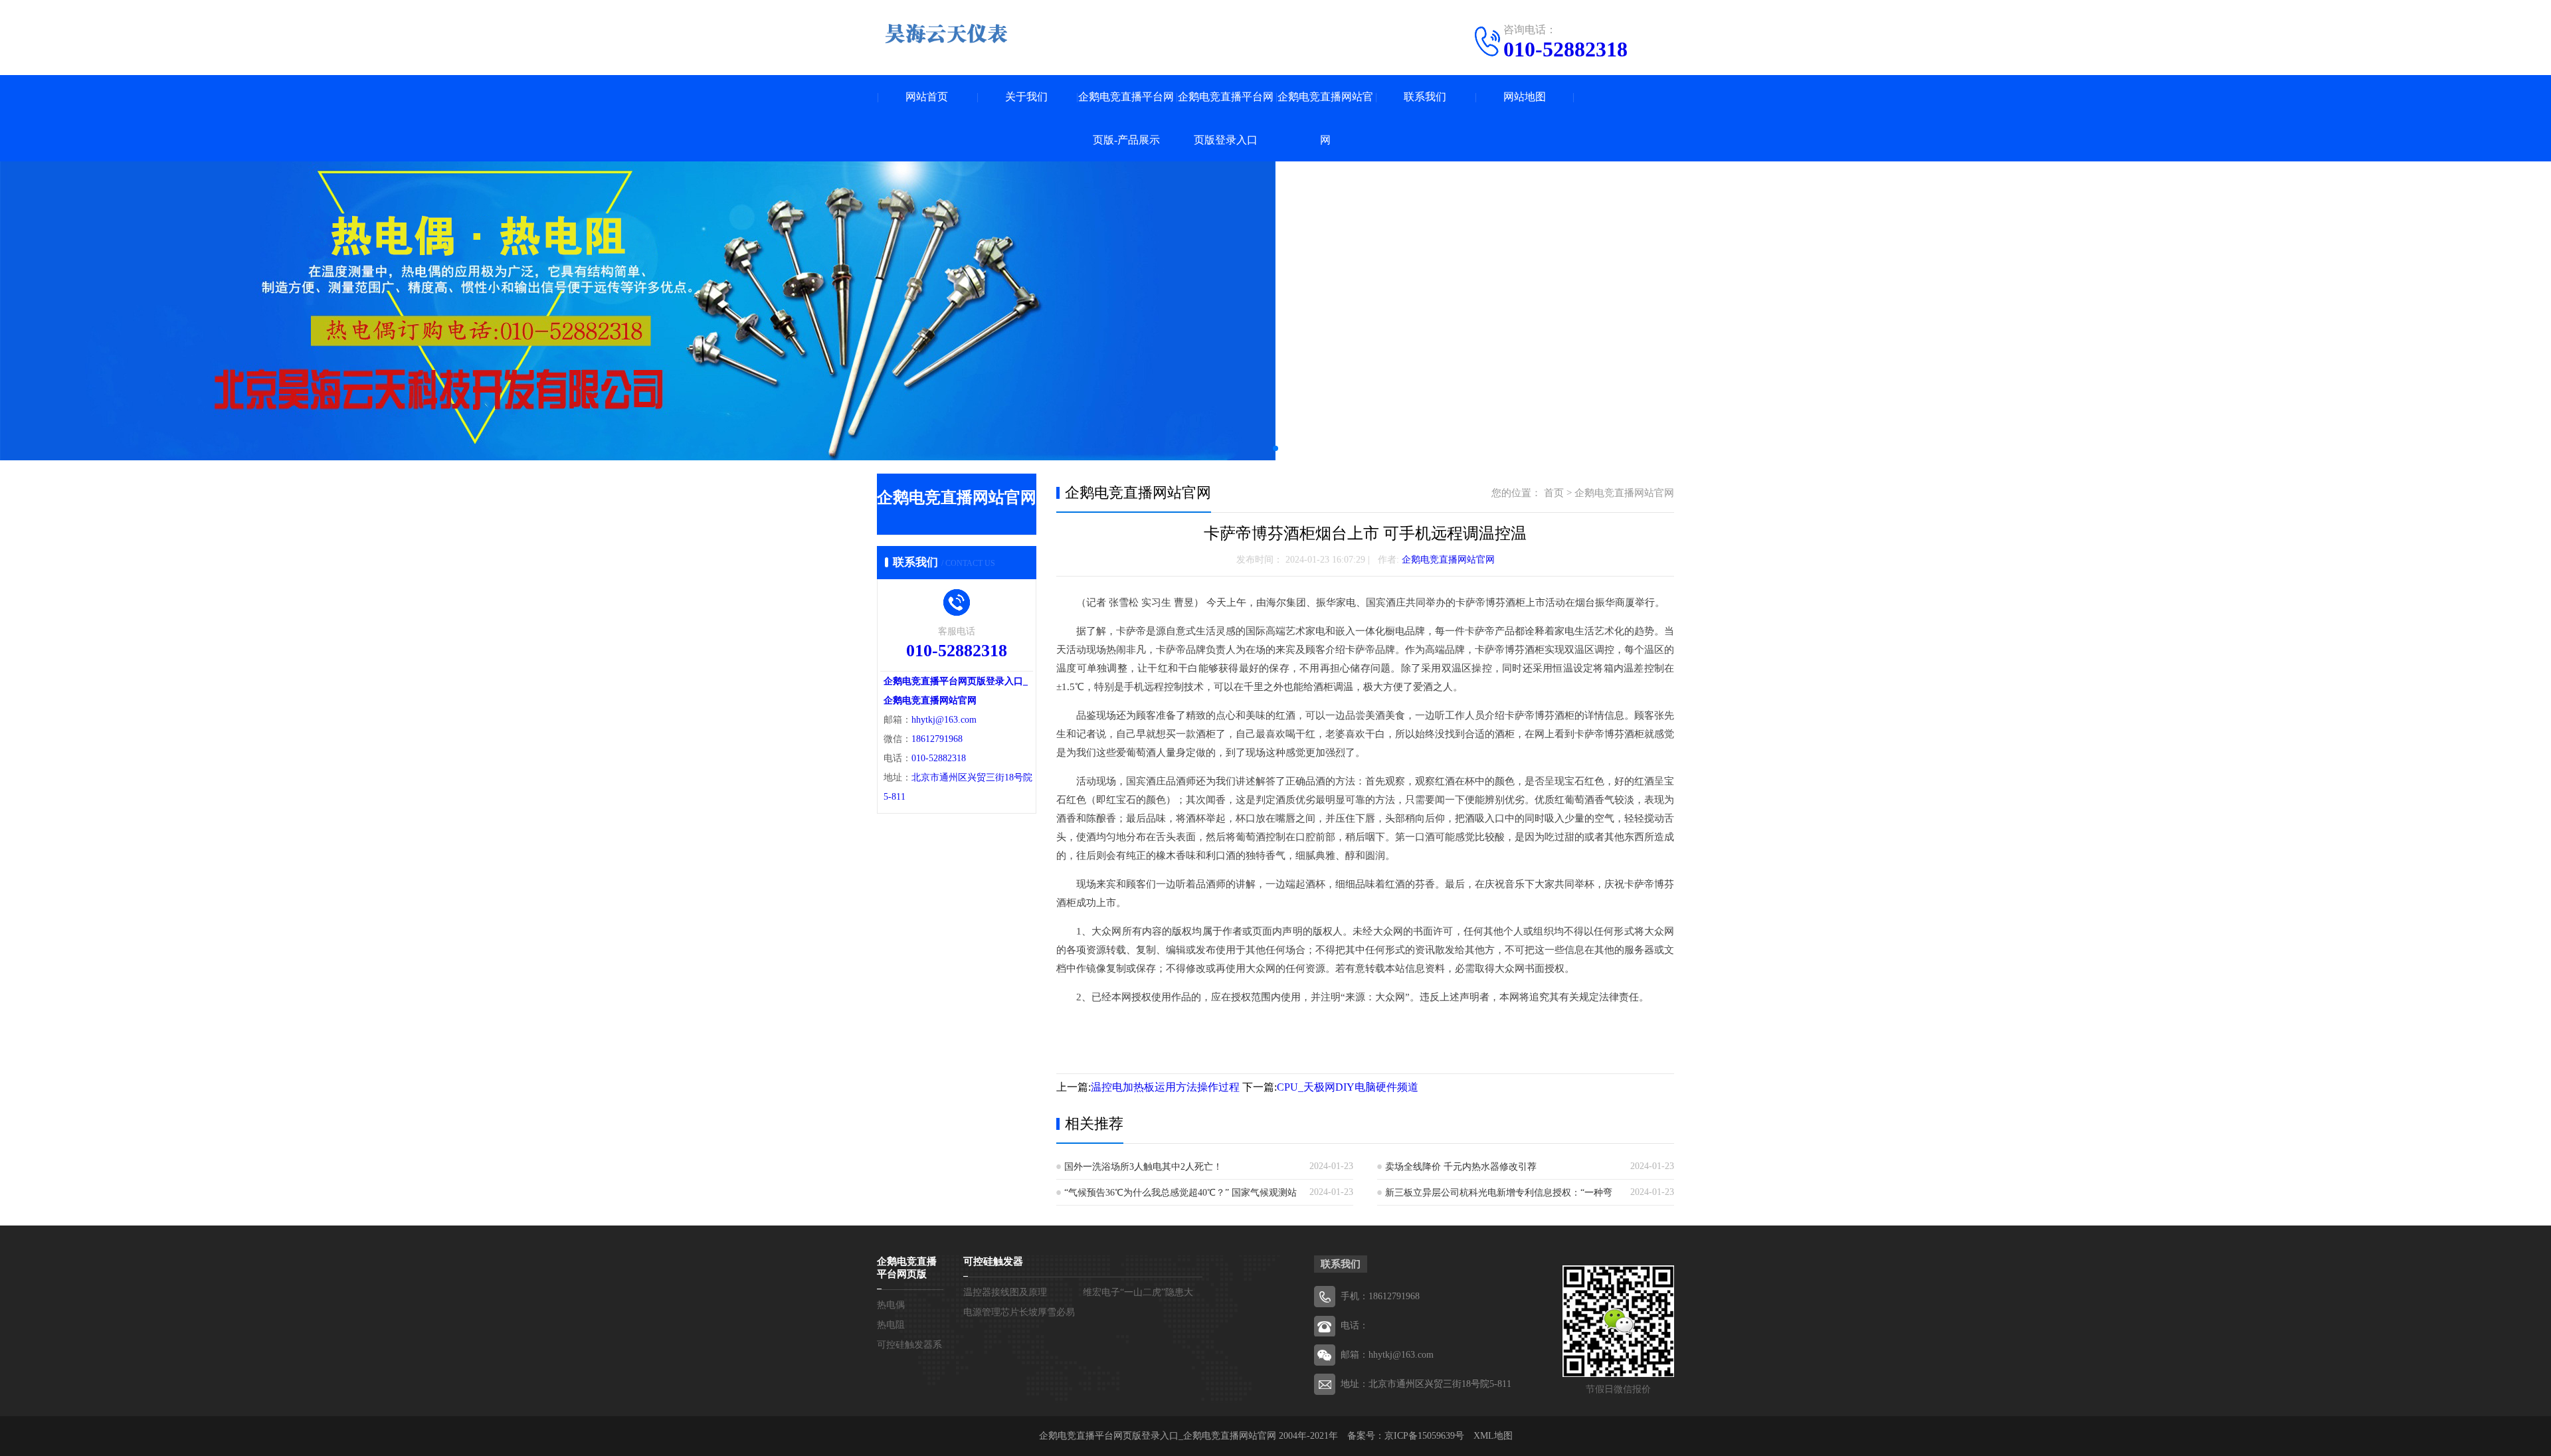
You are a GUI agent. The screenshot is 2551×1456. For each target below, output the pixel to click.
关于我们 (1026, 97)
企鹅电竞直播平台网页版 (907, 1268)
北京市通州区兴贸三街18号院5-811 (1440, 1384)
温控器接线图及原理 (1005, 1292)
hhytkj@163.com (944, 720)
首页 (1554, 493)
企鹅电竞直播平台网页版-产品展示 (1126, 118)
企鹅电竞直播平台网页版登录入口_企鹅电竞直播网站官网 (1158, 1436)
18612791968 (937, 739)
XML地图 (1493, 1436)
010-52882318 (1565, 49)
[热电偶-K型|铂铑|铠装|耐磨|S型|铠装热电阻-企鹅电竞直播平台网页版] (947, 33)
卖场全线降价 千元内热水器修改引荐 (1461, 1167)
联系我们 (1425, 97)
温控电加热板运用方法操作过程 (1165, 1087)
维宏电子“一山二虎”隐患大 (1138, 1292)
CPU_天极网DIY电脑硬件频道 (1348, 1087)
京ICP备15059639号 (1424, 1436)
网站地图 (1525, 97)
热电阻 (891, 1325)
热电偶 (891, 1305)
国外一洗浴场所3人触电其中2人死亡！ (1143, 1167)
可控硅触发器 (993, 1261)
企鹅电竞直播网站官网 (1325, 118)
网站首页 (927, 97)
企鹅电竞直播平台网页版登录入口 (1226, 118)
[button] (1275, 448)
